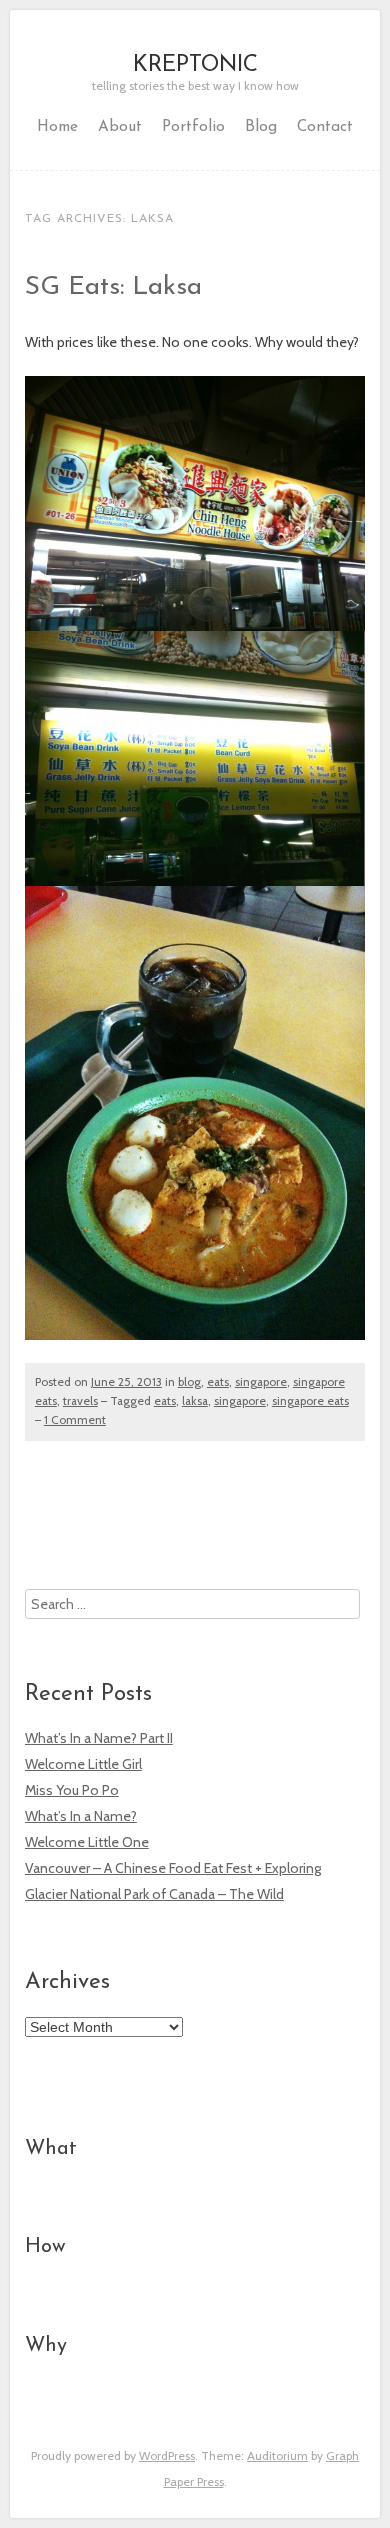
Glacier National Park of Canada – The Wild (154, 1894)
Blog (261, 127)
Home (57, 127)
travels (80, 1401)
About (120, 127)
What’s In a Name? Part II (99, 1738)
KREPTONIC (195, 65)
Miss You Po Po (72, 1790)
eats (218, 1382)
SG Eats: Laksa (113, 287)
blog (189, 1382)
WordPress (167, 2455)
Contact (325, 127)
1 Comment (75, 1420)
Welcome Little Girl (83, 1764)
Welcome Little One (87, 1842)
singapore (261, 1382)
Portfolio (193, 127)
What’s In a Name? (81, 1816)
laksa (195, 1401)
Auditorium (277, 2455)
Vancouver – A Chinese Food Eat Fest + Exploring (173, 1868)
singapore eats (310, 1401)
